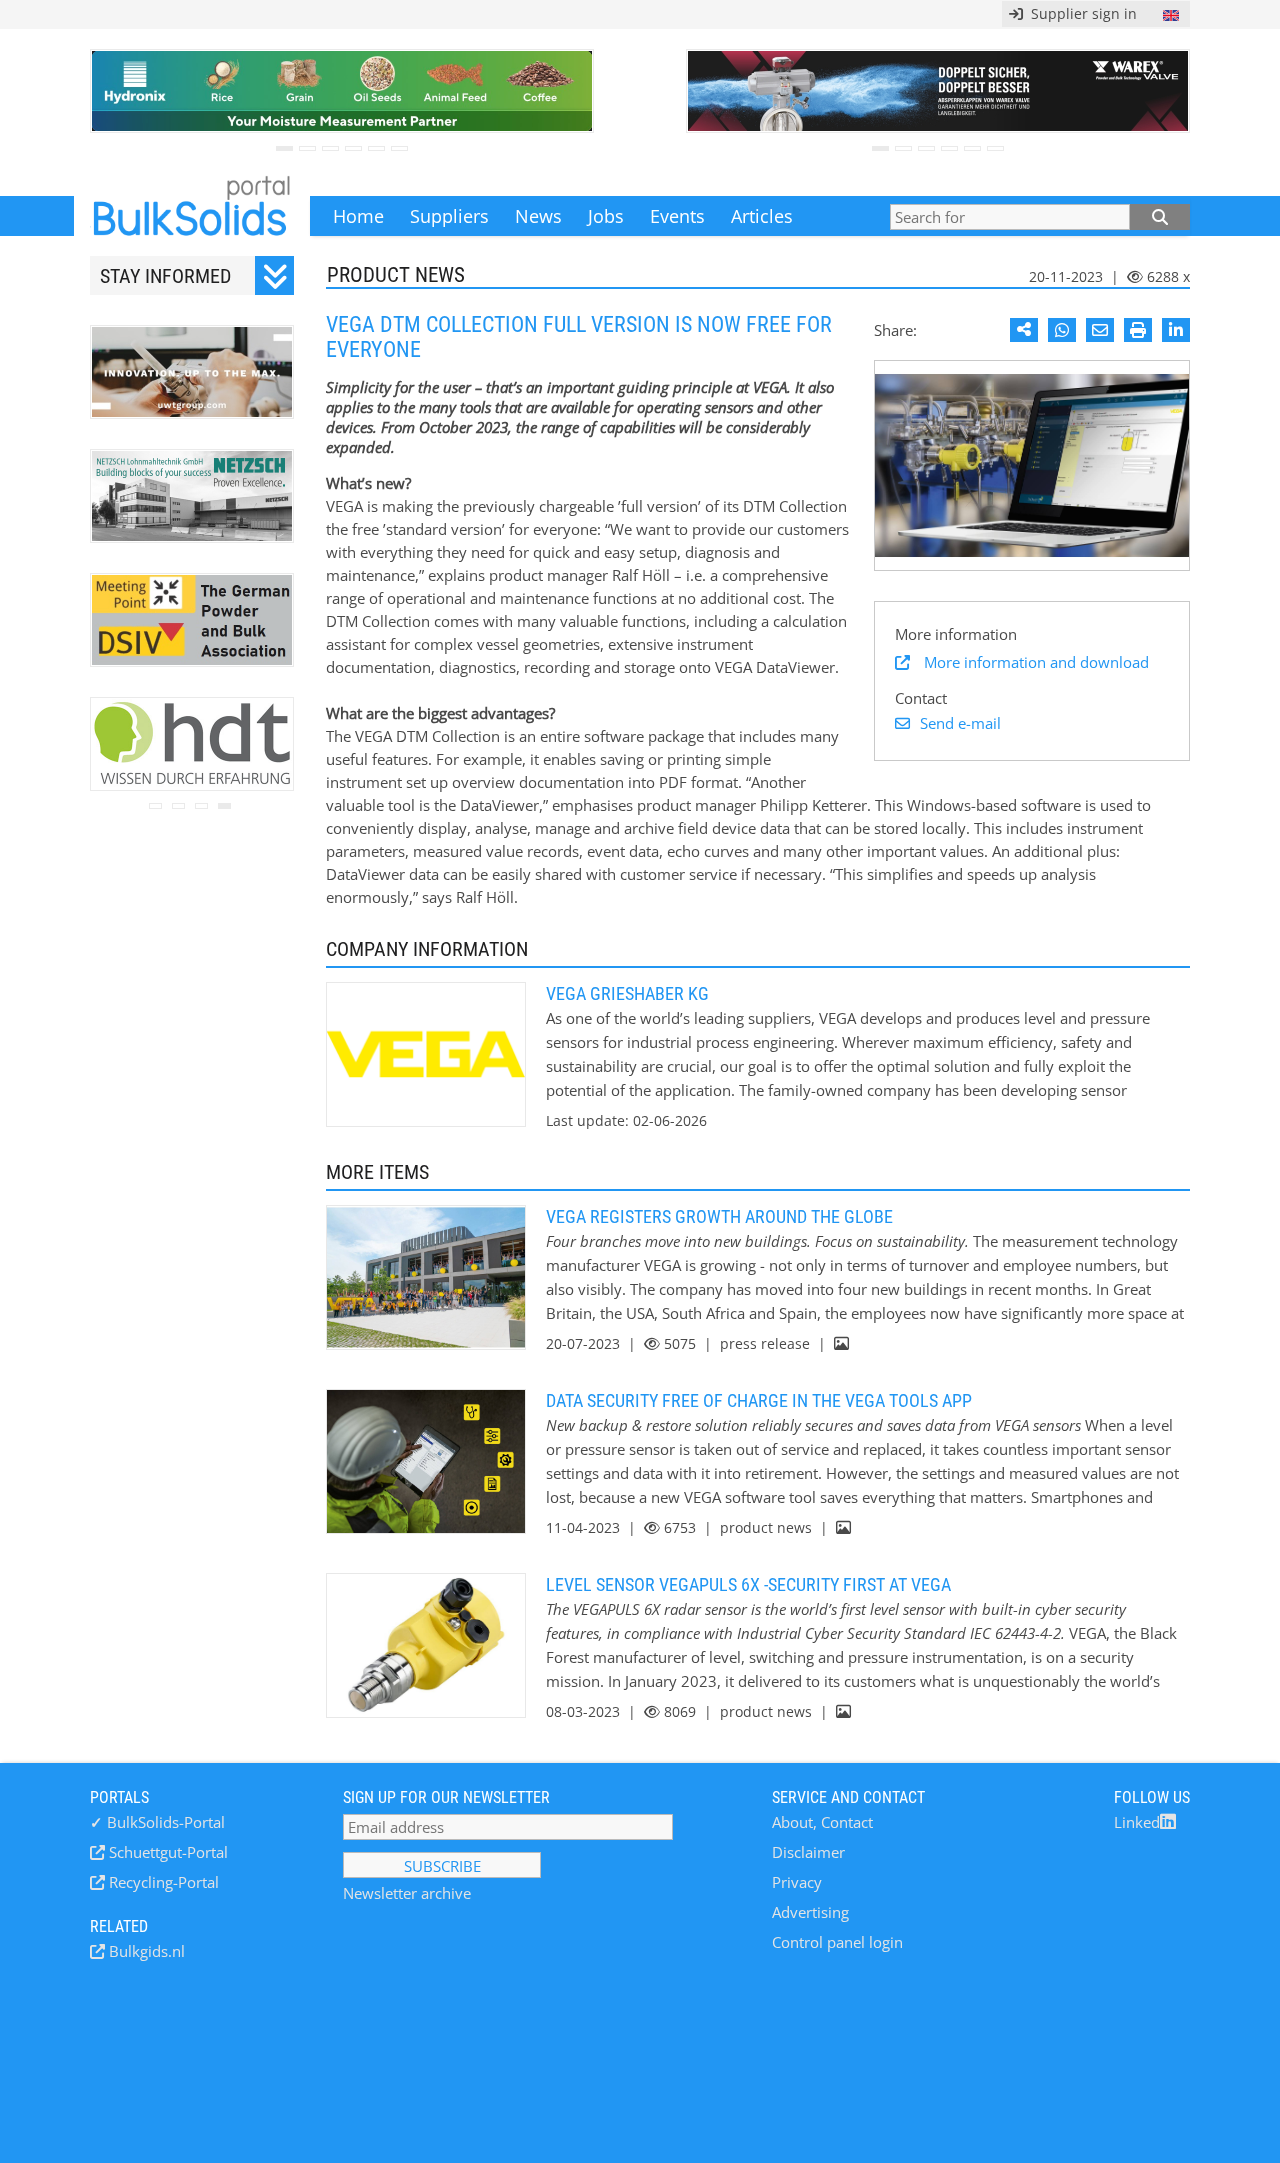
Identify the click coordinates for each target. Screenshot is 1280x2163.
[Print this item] (1138, 330)
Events (677, 216)
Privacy (797, 1882)
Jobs (606, 216)
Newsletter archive (407, 1893)
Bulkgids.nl (145, 1951)
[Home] (192, 216)
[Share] (1024, 330)
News (538, 216)
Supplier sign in (1080, 13)
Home (358, 216)
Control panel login (837, 1942)
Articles (762, 216)
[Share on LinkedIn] (1176, 330)
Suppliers (449, 216)
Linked (1137, 1822)
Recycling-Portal (162, 1882)
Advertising (810, 1912)
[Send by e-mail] (1100, 330)
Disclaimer (808, 1852)
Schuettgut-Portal (166, 1852)
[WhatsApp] (1062, 330)
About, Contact (822, 1822)
